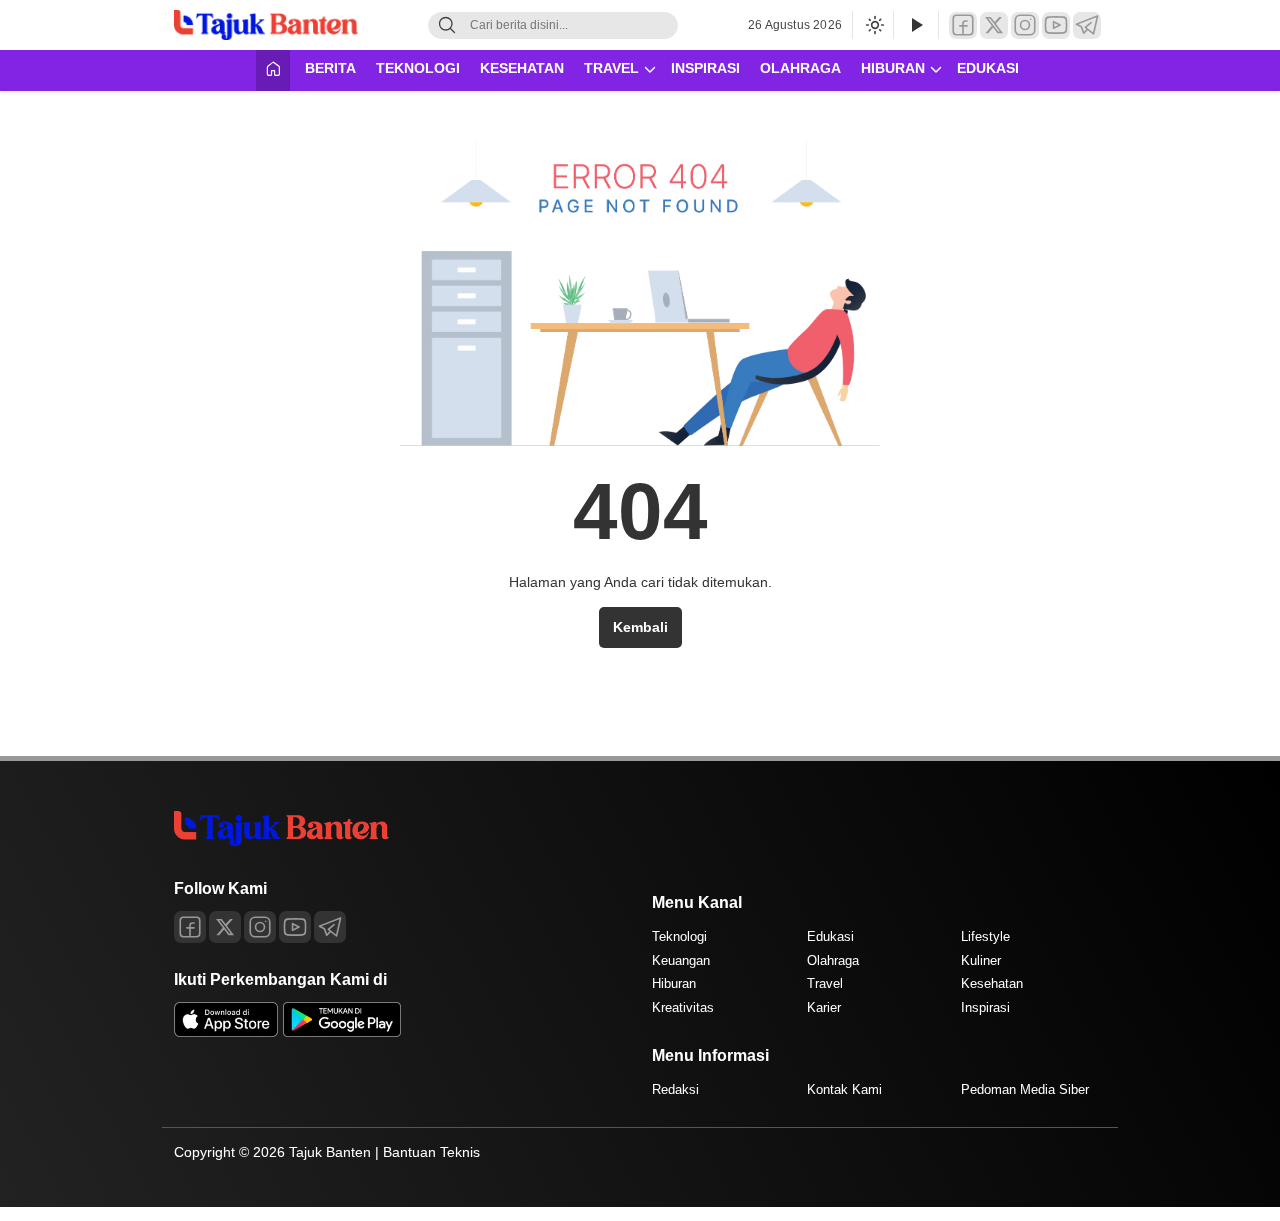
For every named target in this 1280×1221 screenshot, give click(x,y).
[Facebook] (963, 25)
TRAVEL (611, 68)
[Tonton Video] (916, 25)
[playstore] (342, 1032)
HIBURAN (893, 68)
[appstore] (226, 1032)
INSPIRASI (705, 68)
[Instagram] (1025, 25)
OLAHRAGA (800, 68)
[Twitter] (994, 25)
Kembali (640, 627)
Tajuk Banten (330, 1152)
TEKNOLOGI (418, 68)
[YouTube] (1056, 25)
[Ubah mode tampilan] (873, 25)
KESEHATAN (522, 68)
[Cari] (447, 25)
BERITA (330, 68)
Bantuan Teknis (431, 1152)
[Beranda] (273, 70)
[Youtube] (295, 927)
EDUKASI (988, 68)
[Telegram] (1087, 25)
